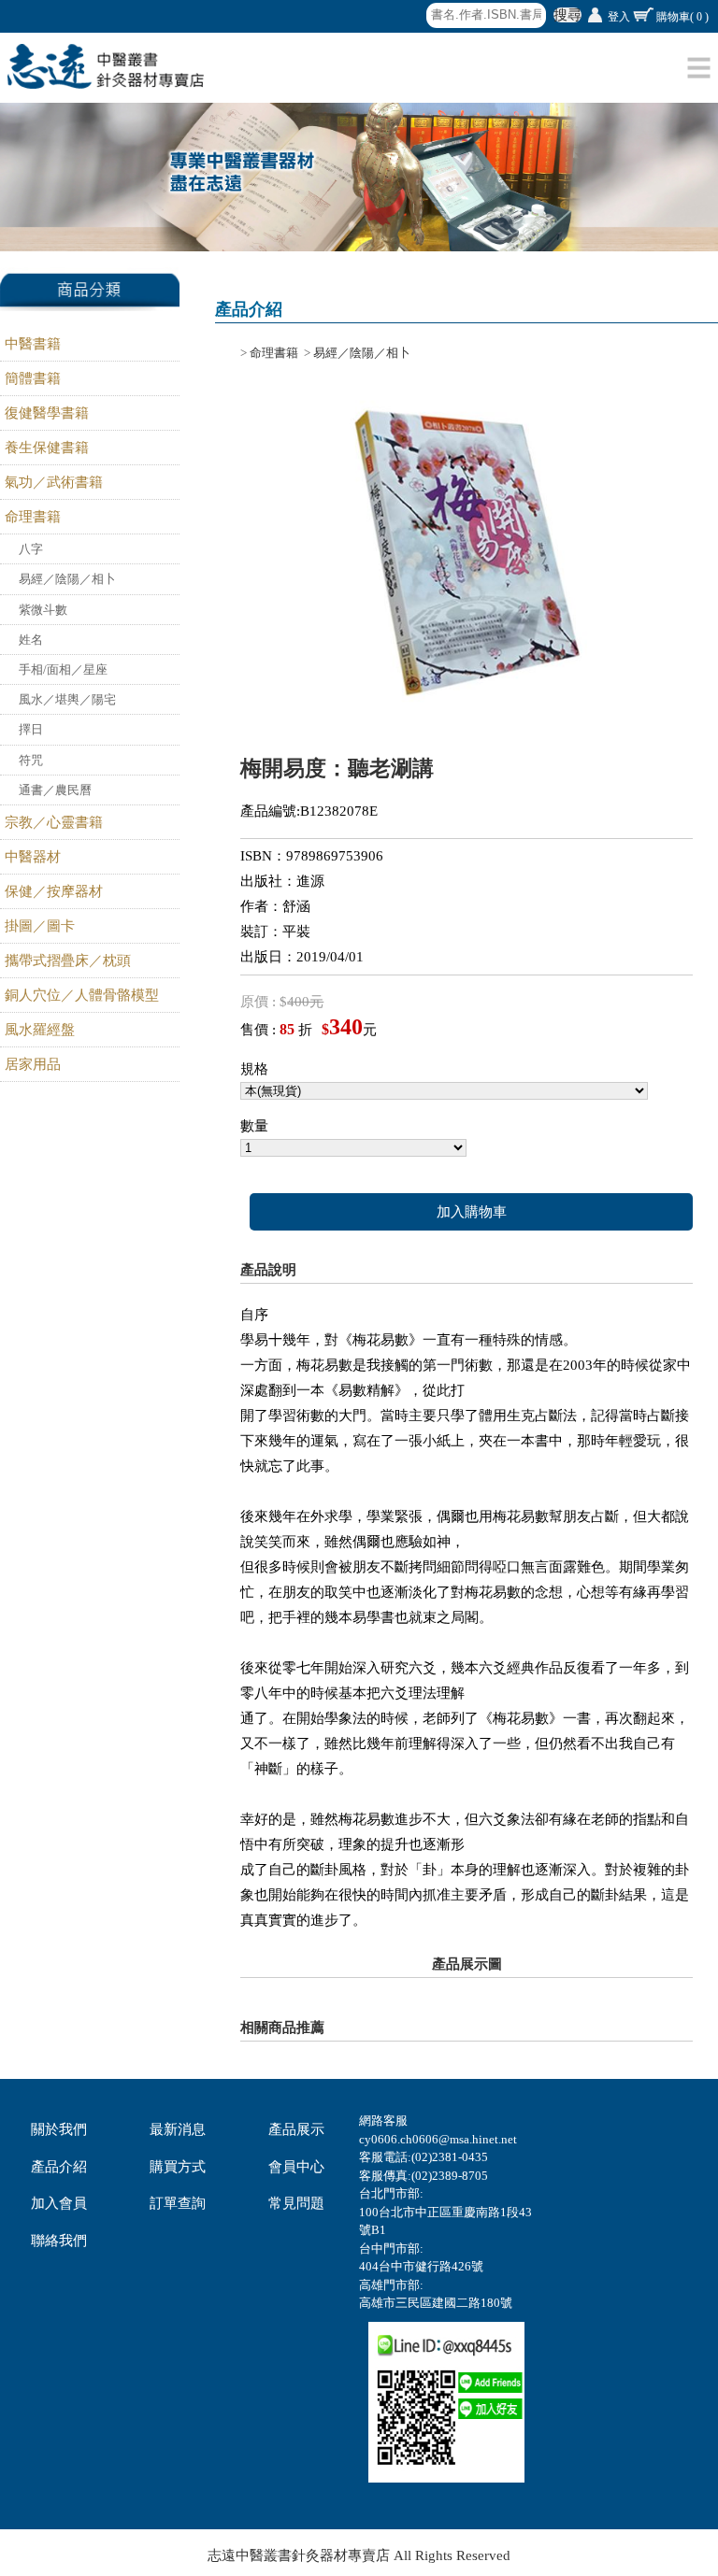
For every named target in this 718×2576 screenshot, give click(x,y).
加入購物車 (472, 1212)
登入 (619, 17)
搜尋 (567, 15)
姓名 (31, 640)
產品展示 (296, 2129)
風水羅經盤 (40, 1030)
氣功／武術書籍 (54, 482)
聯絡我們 (59, 2241)
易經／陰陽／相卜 (67, 579)
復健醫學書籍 (47, 413)
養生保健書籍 (47, 448)
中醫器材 (33, 857)
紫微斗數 (43, 610)
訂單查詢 (178, 2203)
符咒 (31, 760)
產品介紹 (59, 2167)
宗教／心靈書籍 (54, 822)
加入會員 (59, 2203)
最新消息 (178, 2129)
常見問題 (296, 2203)
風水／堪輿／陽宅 (67, 699)
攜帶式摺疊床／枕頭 (68, 961)
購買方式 (178, 2167)
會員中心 (296, 2167)
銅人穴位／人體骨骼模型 (82, 995)
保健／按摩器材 (54, 891)
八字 (31, 549)
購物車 (682, 17)
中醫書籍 (33, 344)
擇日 (31, 729)
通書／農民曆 (55, 790)
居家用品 (33, 1064)
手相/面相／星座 (63, 669)
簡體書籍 (33, 378)
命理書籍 (33, 517)
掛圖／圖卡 (40, 926)
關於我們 (59, 2129)
